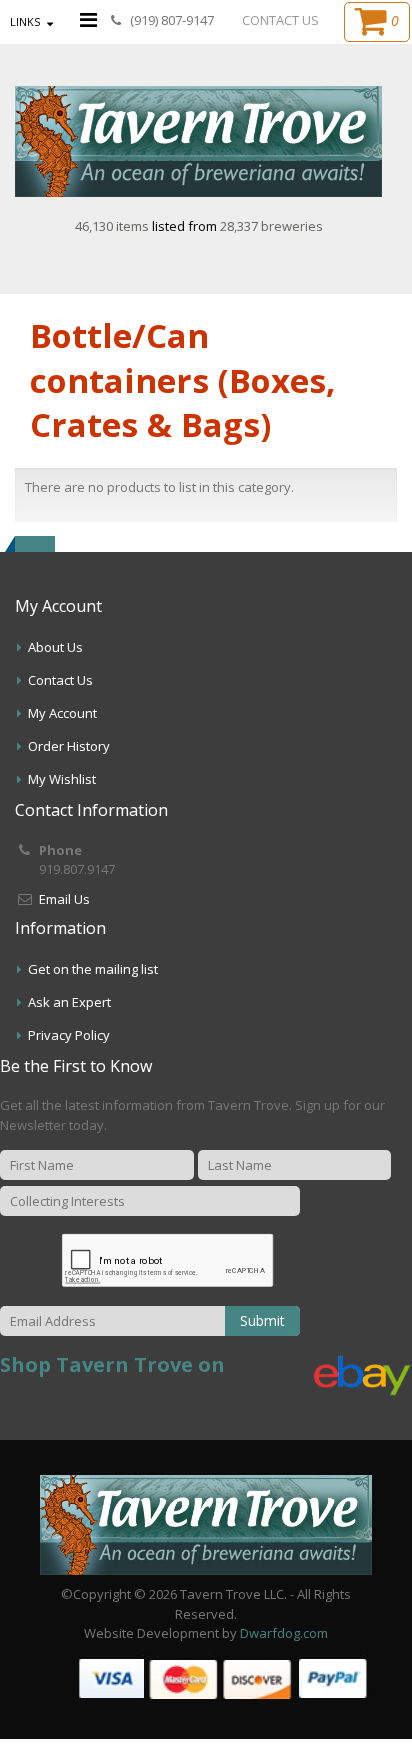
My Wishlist (62, 779)
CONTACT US (280, 20)
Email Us (64, 899)
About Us (55, 647)
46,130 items (113, 226)
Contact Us (60, 680)
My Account (62, 713)
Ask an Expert (69, 1002)
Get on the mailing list (93, 969)
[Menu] (88, 19)
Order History (69, 746)
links (25, 21)
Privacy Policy (69, 1035)
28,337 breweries (271, 226)
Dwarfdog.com (284, 1633)
